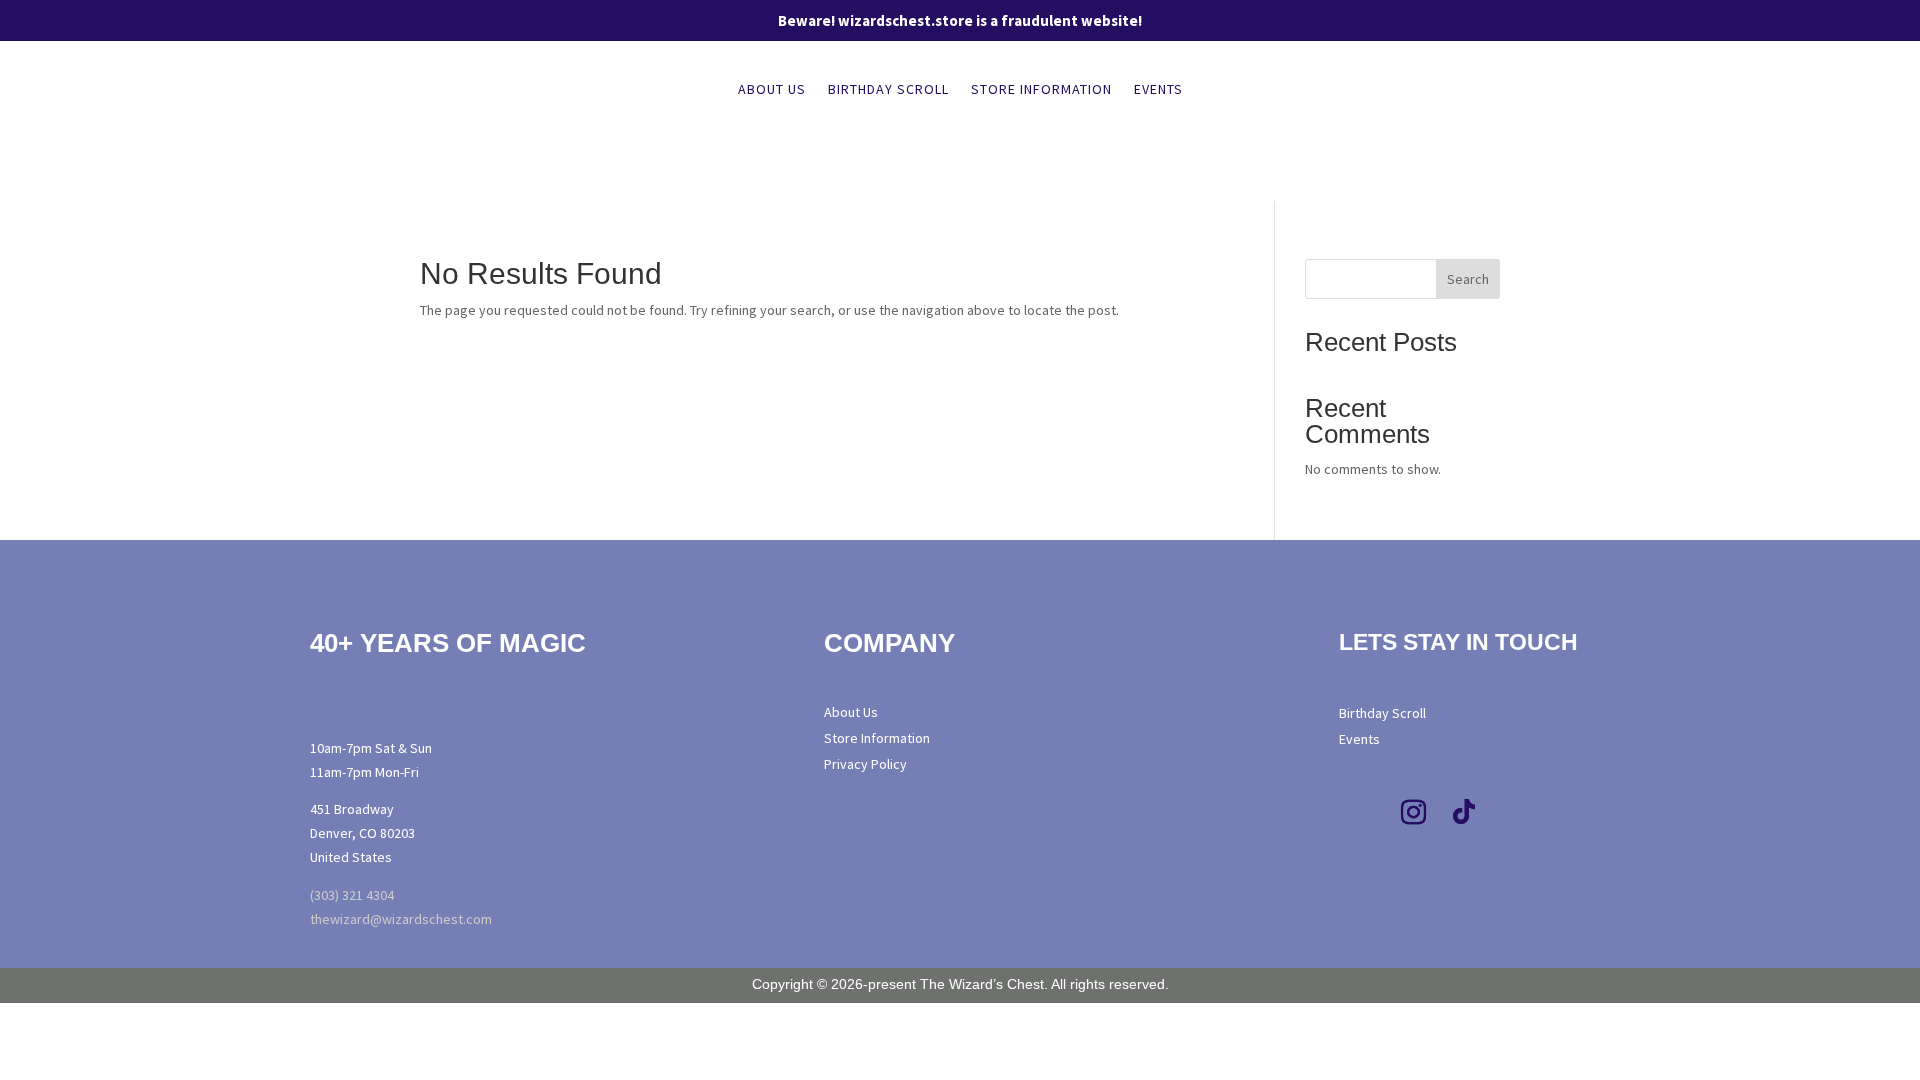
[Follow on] (1555, 813)
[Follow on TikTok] (1464, 813)
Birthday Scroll (888, 90)
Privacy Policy (865, 764)
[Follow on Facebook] (1364, 813)
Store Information (1041, 90)
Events (1158, 90)
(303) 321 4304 (352, 895)
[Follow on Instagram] (1414, 813)
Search (1468, 279)
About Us (772, 90)
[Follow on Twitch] (1514, 813)
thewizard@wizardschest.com (401, 919)
